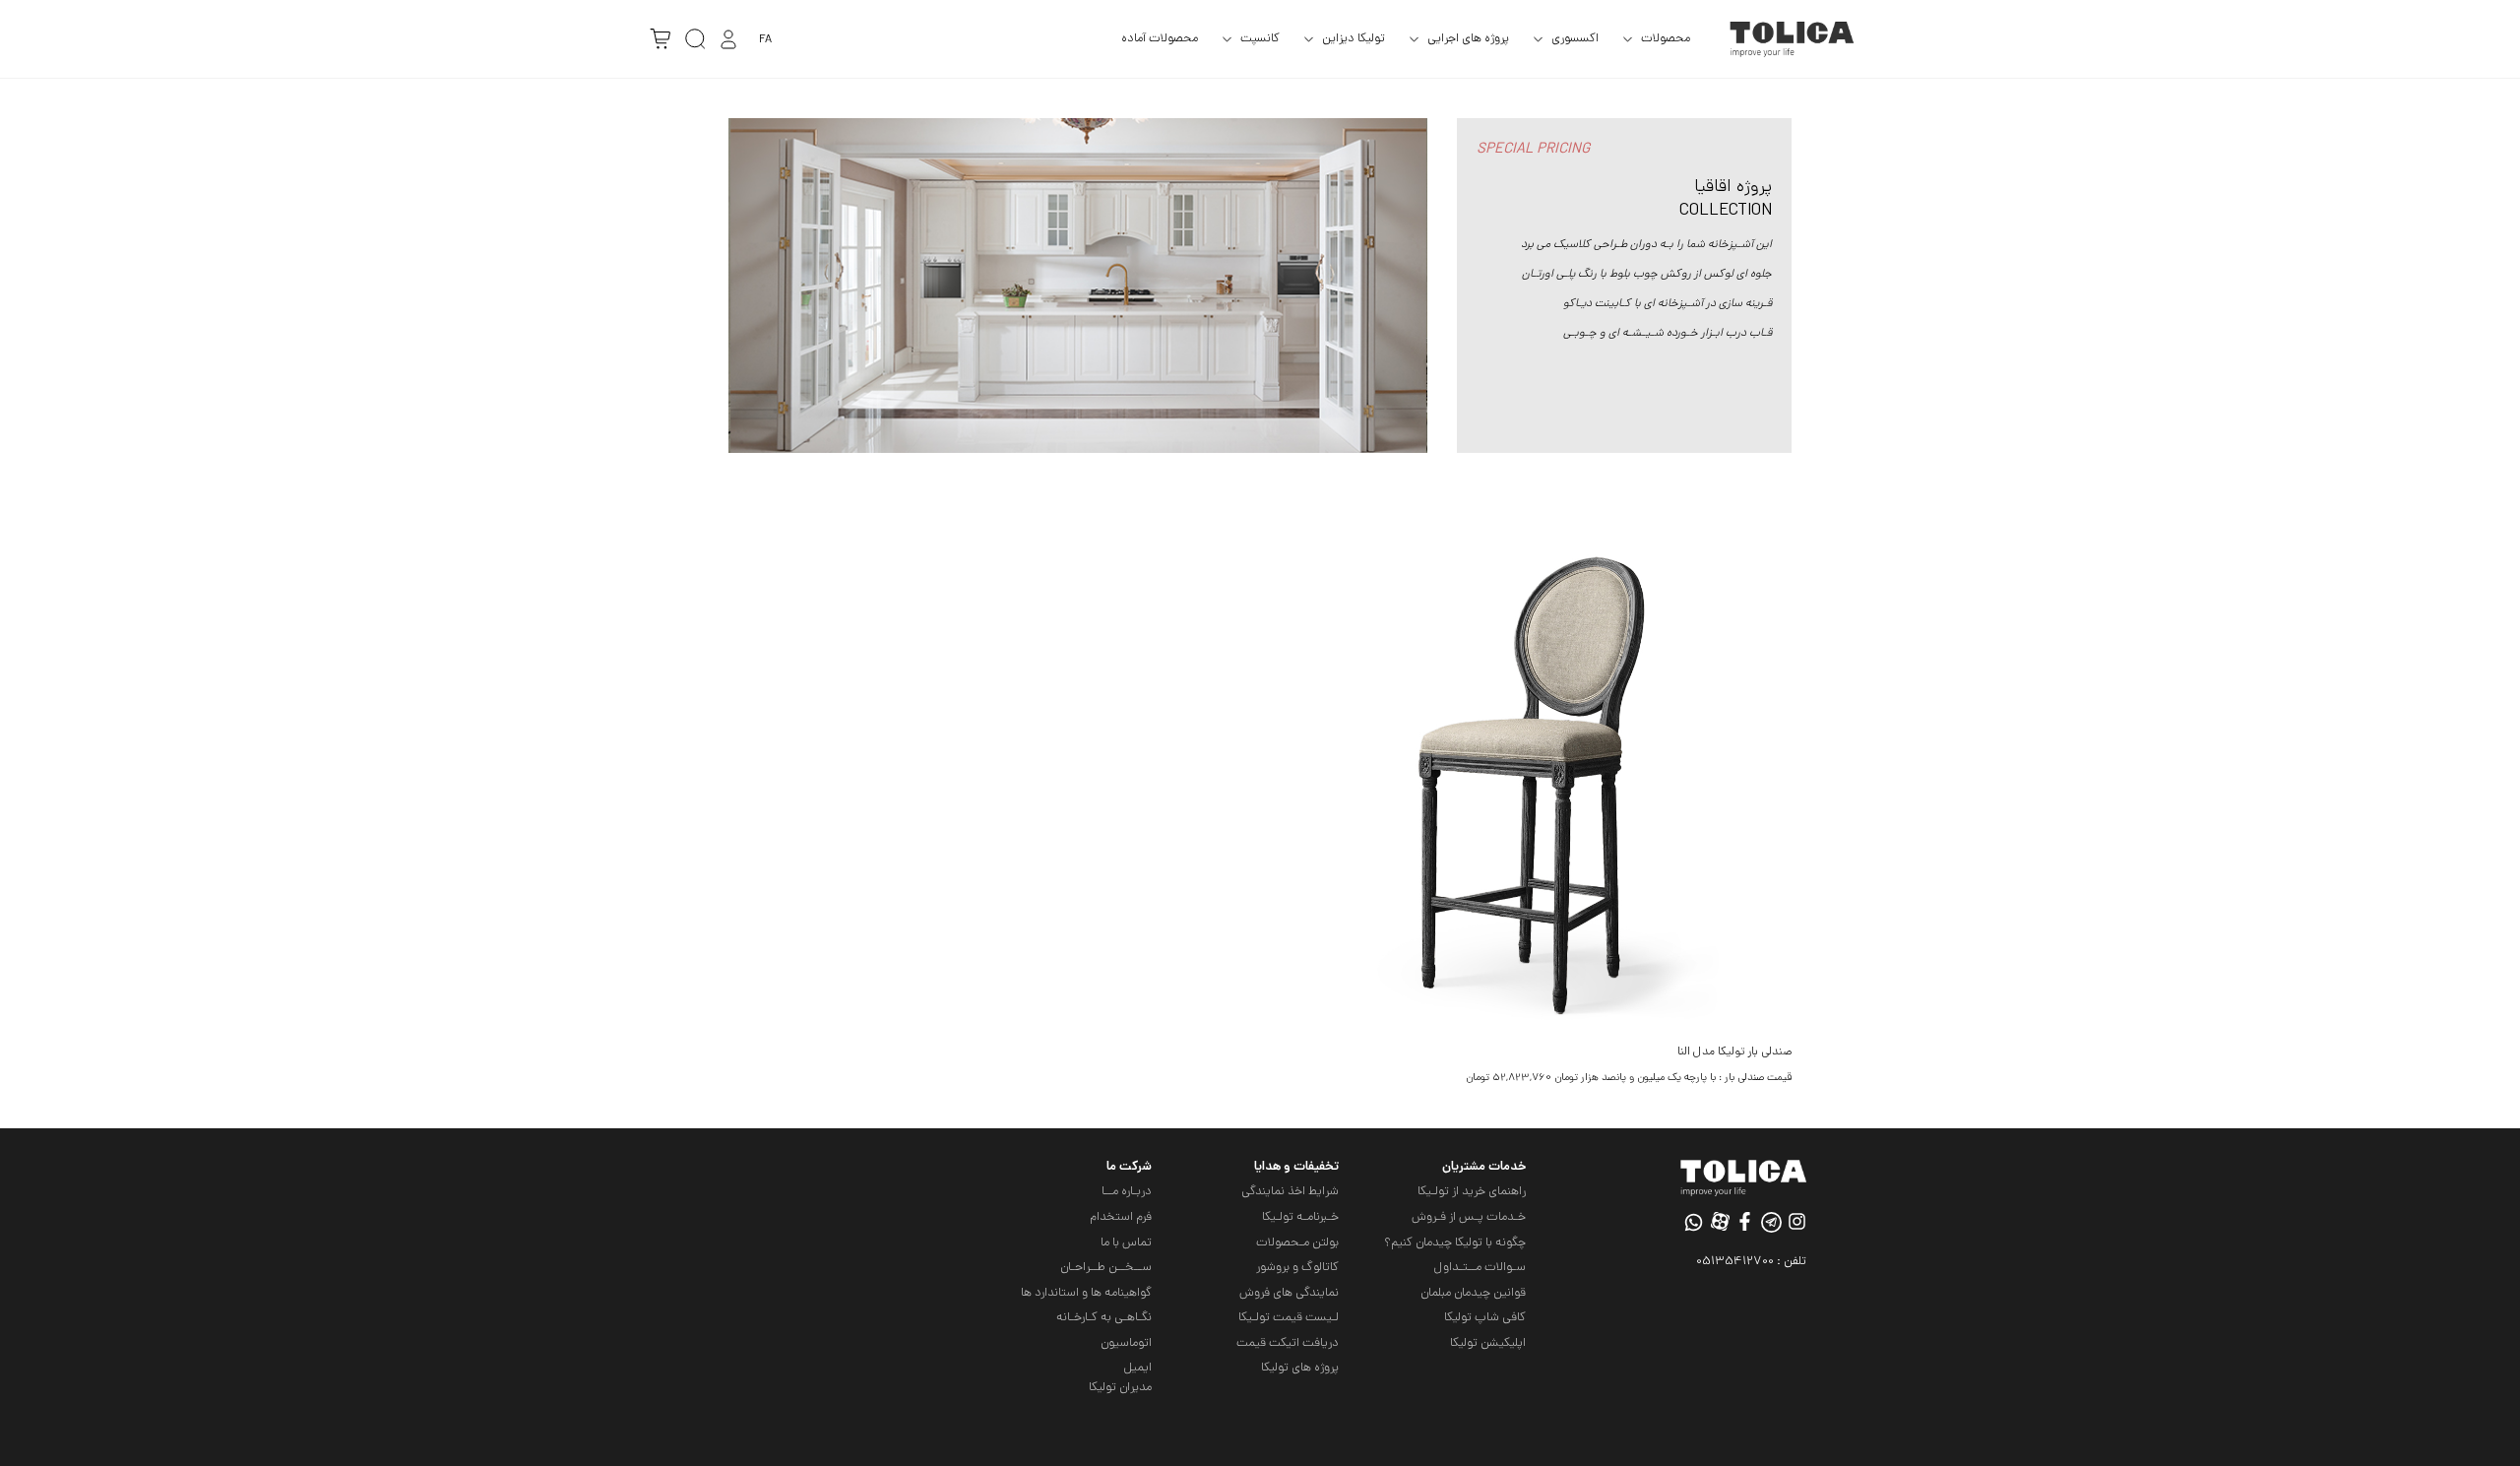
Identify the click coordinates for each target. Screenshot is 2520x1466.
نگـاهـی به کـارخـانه (1104, 1318)
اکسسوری (1575, 39)
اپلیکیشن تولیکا (1488, 1343)
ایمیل (1137, 1368)
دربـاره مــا (1127, 1192)
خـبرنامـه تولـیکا (1300, 1217)
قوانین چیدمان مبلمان (1473, 1293)
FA (765, 40)
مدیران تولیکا (1120, 1388)
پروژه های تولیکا (1300, 1368)
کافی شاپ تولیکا (1485, 1318)
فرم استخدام (1121, 1217)
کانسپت (1260, 39)
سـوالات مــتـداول (1480, 1268)
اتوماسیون (1126, 1343)
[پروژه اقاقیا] (1078, 287)
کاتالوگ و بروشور (1297, 1268)
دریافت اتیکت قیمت (1288, 1343)
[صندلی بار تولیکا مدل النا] (1533, 776)
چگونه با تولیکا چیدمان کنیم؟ (1455, 1243)
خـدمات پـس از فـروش (1469, 1217)
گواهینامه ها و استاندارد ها (1086, 1293)
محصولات (1666, 39)
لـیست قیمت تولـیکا (1289, 1318)
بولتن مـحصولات (1297, 1243)
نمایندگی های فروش (1289, 1293)
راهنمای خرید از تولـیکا (1472, 1192)
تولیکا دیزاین (1354, 39)
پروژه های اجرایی (1468, 39)
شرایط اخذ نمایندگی (1290, 1192)
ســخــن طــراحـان (1106, 1268)
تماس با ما (1126, 1243)
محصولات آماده (1160, 39)
